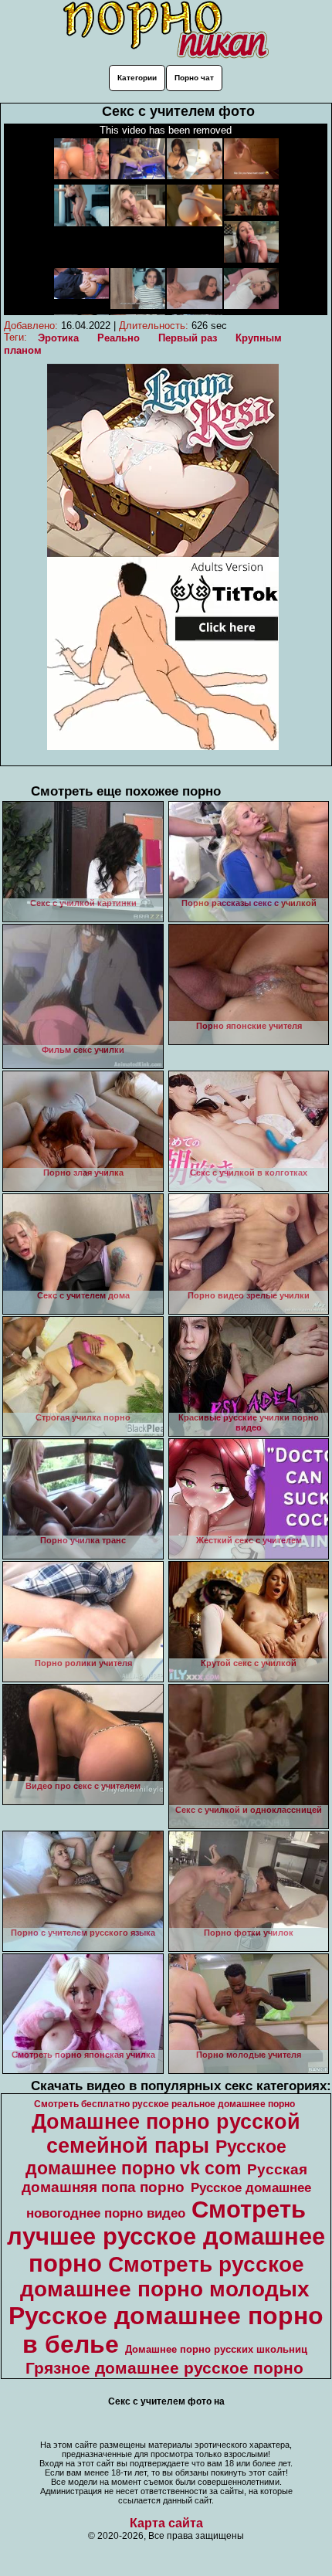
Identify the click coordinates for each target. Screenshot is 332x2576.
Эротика (58, 338)
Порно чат (194, 78)
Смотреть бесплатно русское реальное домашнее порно (164, 2104)
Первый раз (188, 338)
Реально (119, 338)
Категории (137, 78)
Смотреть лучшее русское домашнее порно (166, 2236)
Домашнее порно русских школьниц (216, 2349)
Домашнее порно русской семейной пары (166, 2134)
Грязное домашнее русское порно (164, 2368)
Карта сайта (166, 2523)
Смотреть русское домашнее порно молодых (165, 2277)
